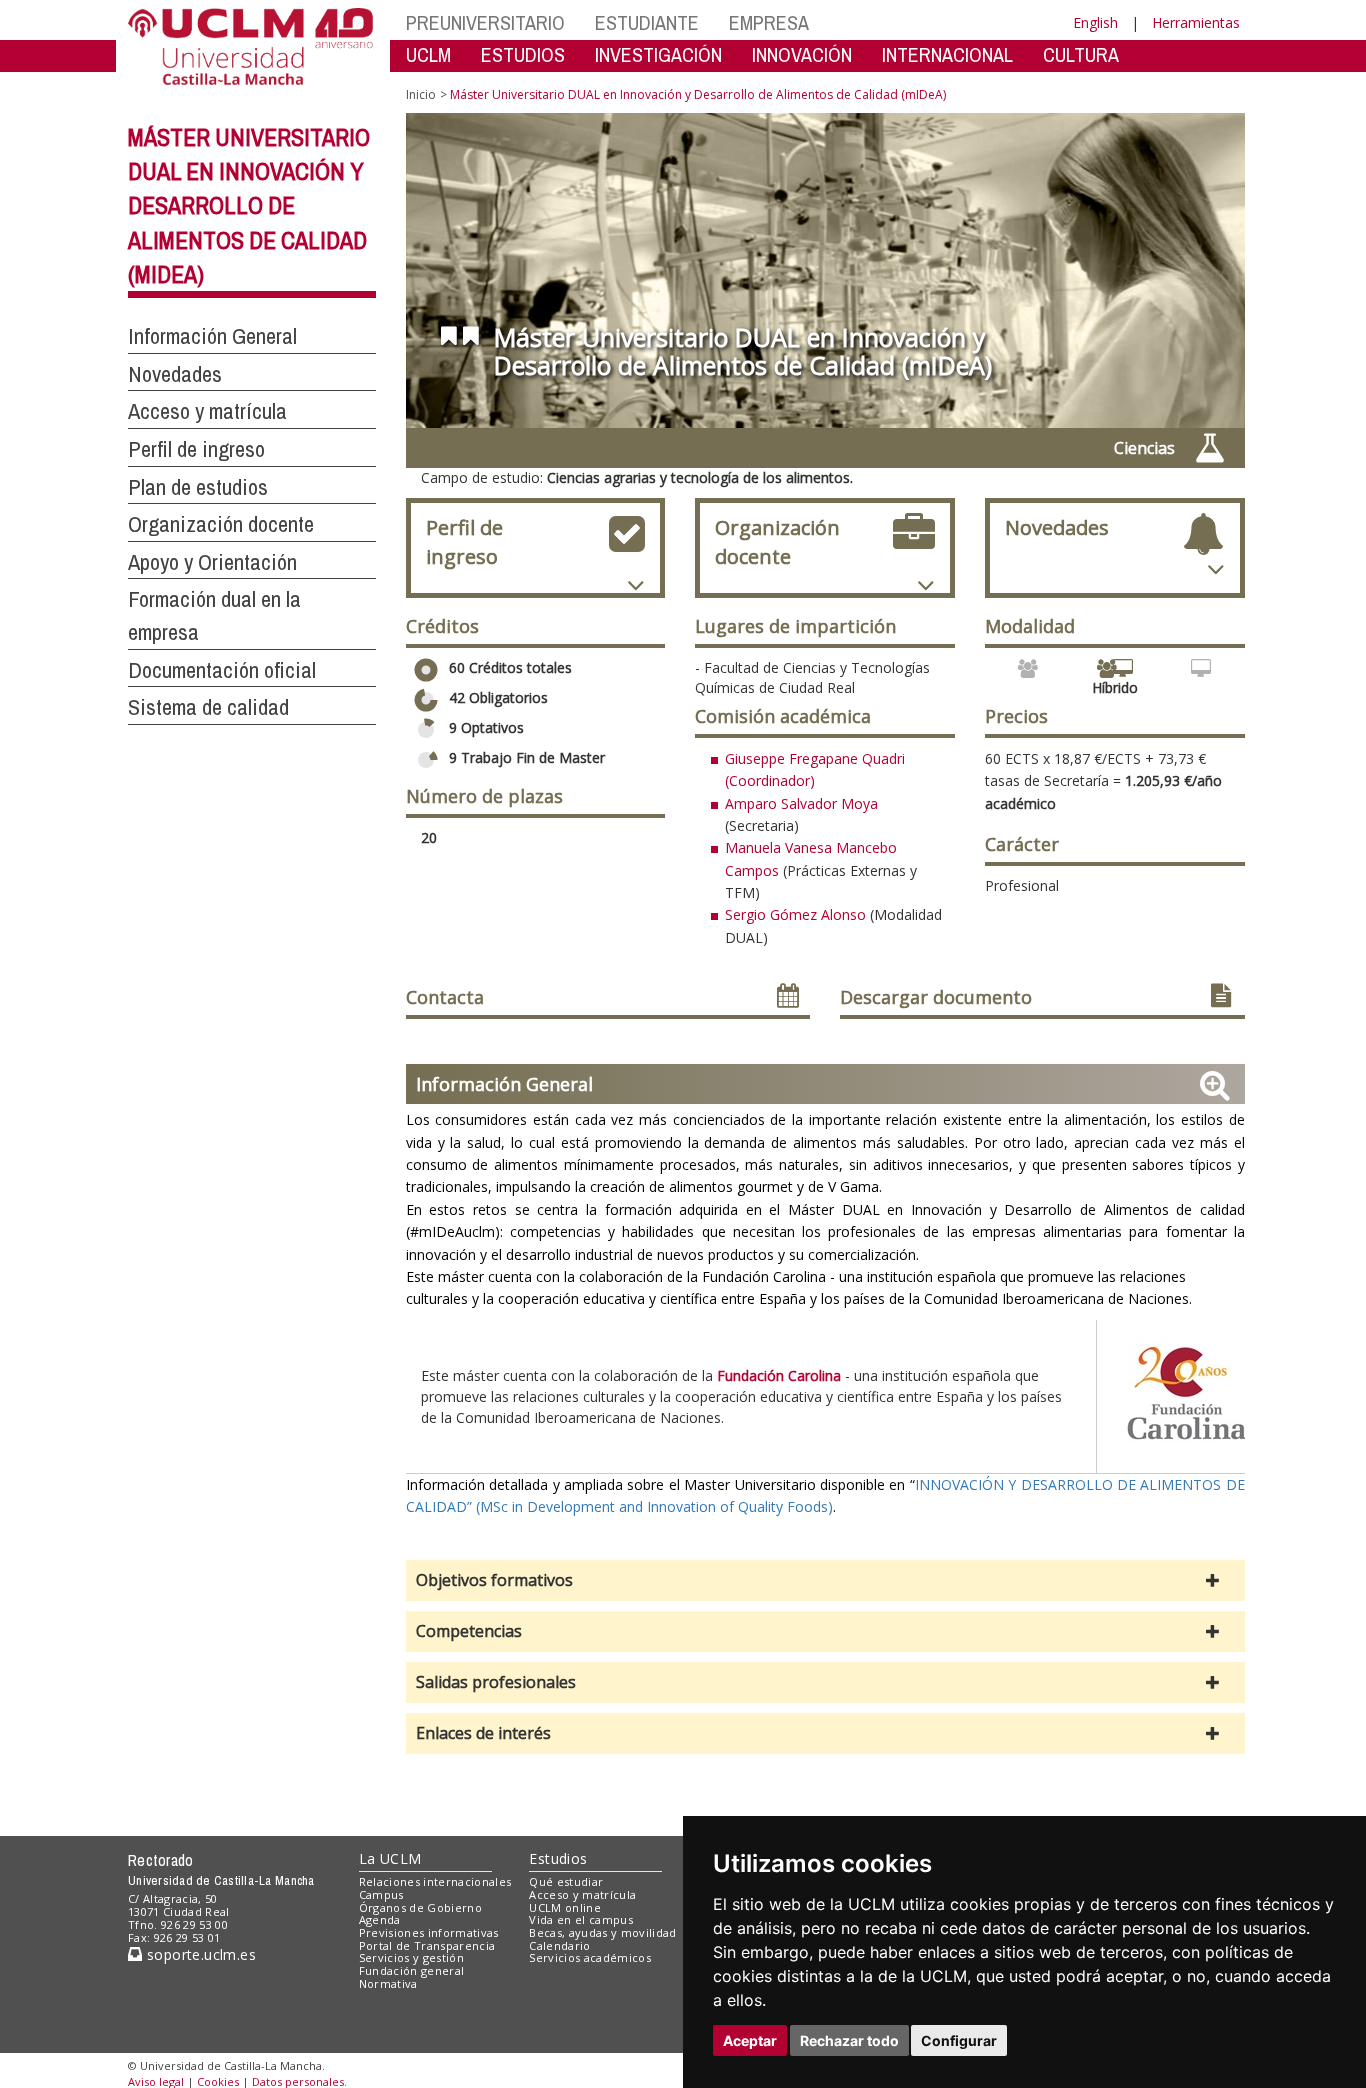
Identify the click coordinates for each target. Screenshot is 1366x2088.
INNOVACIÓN (802, 54)
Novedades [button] (175, 374)
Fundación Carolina (779, 1375)
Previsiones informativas (429, 1932)
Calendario (559, 1945)
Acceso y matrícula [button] (207, 411)
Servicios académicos (590, 1957)
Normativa (388, 1983)
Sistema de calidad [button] (208, 707)
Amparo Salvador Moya (801, 803)
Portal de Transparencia (427, 1945)
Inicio (421, 94)
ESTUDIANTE (647, 22)
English (1095, 22)
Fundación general (412, 1970)
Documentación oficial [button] (222, 670)
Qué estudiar (566, 1881)
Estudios (558, 1858)
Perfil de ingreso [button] (196, 449)
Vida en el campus (581, 1919)
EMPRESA (769, 22)
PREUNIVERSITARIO (485, 22)
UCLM (428, 54)
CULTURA (1081, 54)
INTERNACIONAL (947, 54)
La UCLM (390, 1858)
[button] (825, 1580)
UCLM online (565, 1907)
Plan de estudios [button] (198, 487)
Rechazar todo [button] (849, 2040)
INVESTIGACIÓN (658, 54)
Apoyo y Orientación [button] (212, 562)
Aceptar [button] (750, 2040)
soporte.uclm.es (199, 1954)
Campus (381, 1894)
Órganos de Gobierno (420, 1907)
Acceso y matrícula (582, 1894)
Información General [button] (212, 336)
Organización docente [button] (221, 524)
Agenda (380, 1919)
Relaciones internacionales (435, 1881)
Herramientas (1196, 22)
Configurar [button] (959, 2040)
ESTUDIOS (523, 54)
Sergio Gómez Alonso (795, 914)
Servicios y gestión (411, 1957)
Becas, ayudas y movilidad (602, 1932)
